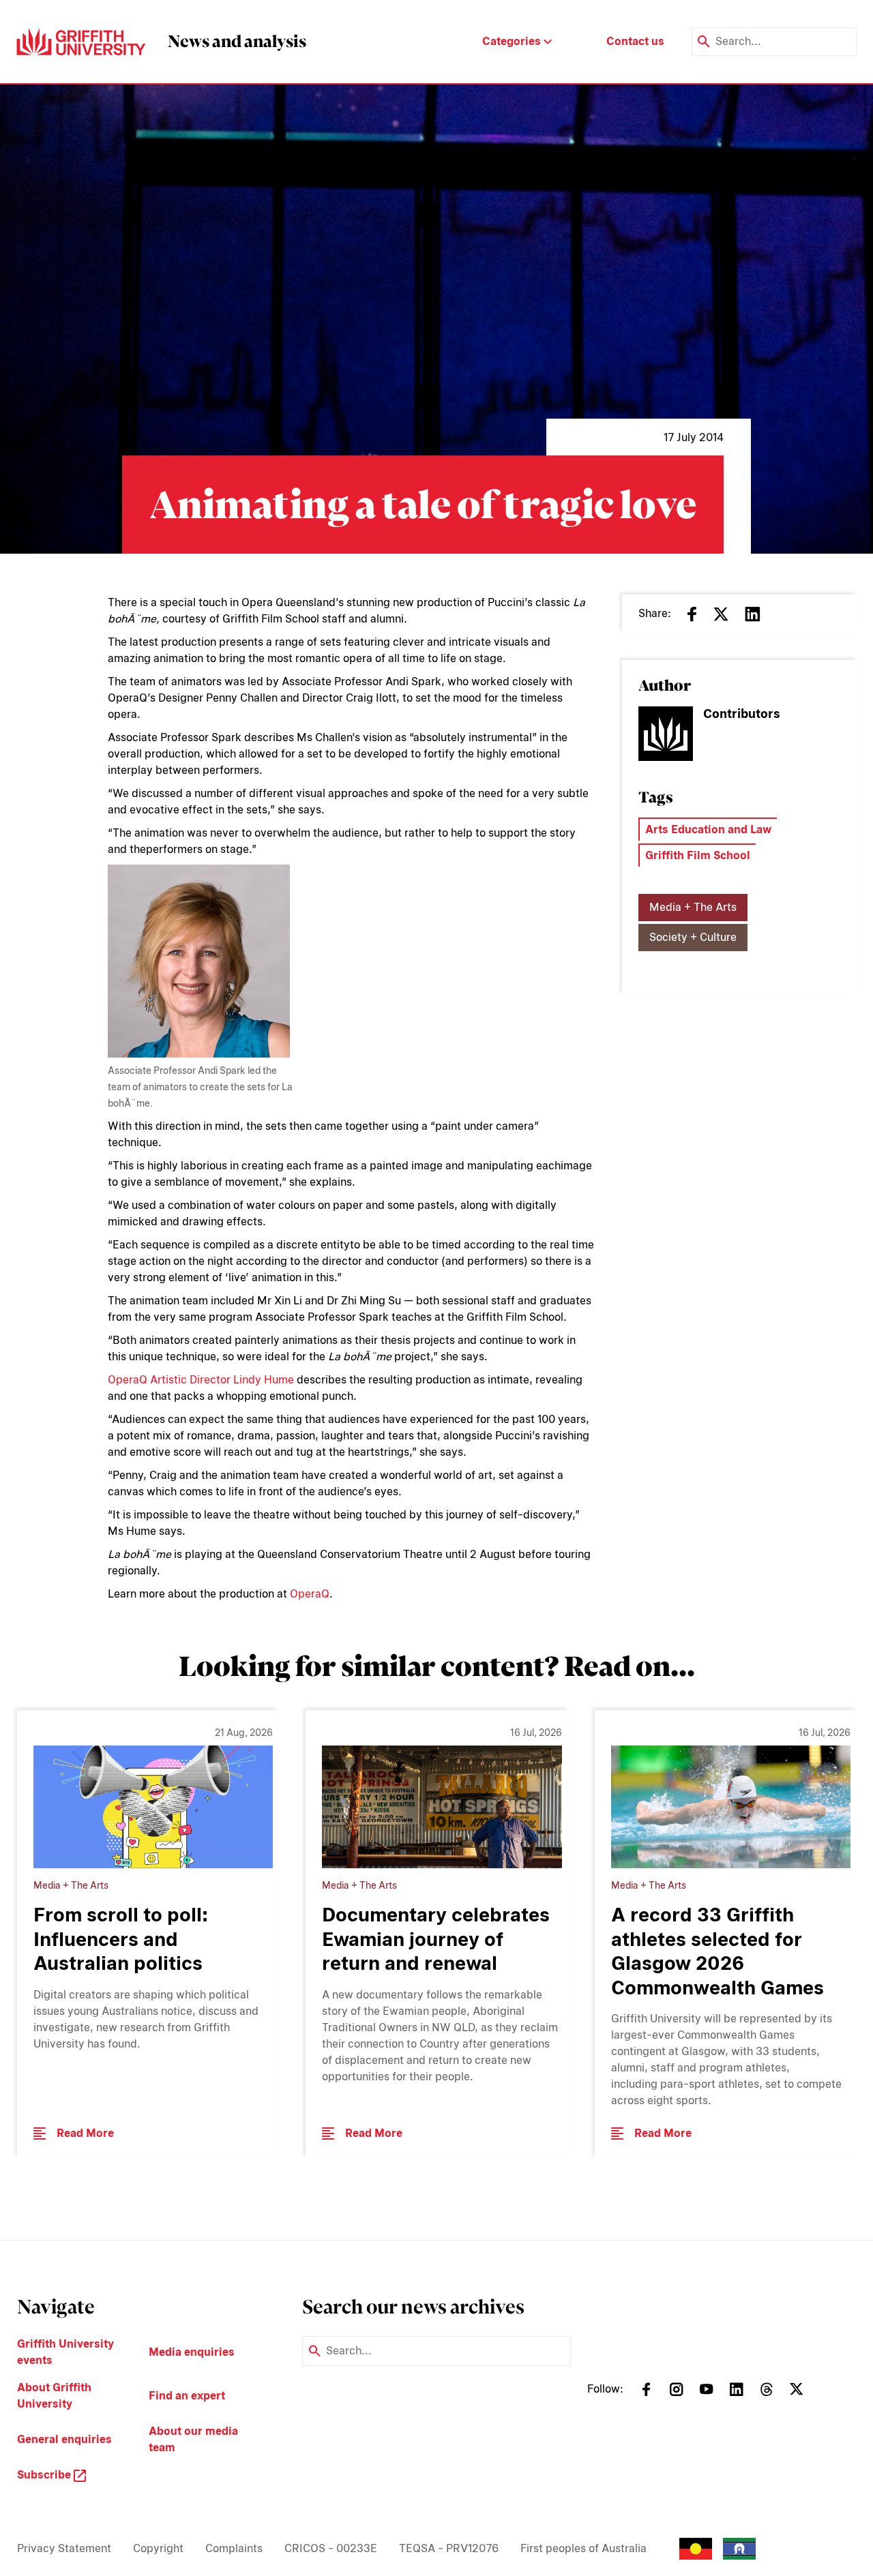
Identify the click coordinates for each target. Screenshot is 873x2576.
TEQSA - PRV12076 (449, 2548)
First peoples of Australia (583, 2548)
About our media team (193, 2439)
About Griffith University (54, 2396)
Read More (85, 2133)
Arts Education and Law (708, 829)
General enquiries (64, 2439)
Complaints (234, 2548)
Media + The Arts (693, 907)
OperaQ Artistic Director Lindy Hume (201, 1380)
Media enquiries (192, 2352)
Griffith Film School (698, 855)
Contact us (635, 41)
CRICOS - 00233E (331, 2548)
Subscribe (45, 2475)
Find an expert (187, 2396)
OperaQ (310, 1594)
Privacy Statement (64, 2548)
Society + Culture (693, 937)
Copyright (158, 2548)
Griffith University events (65, 2352)
